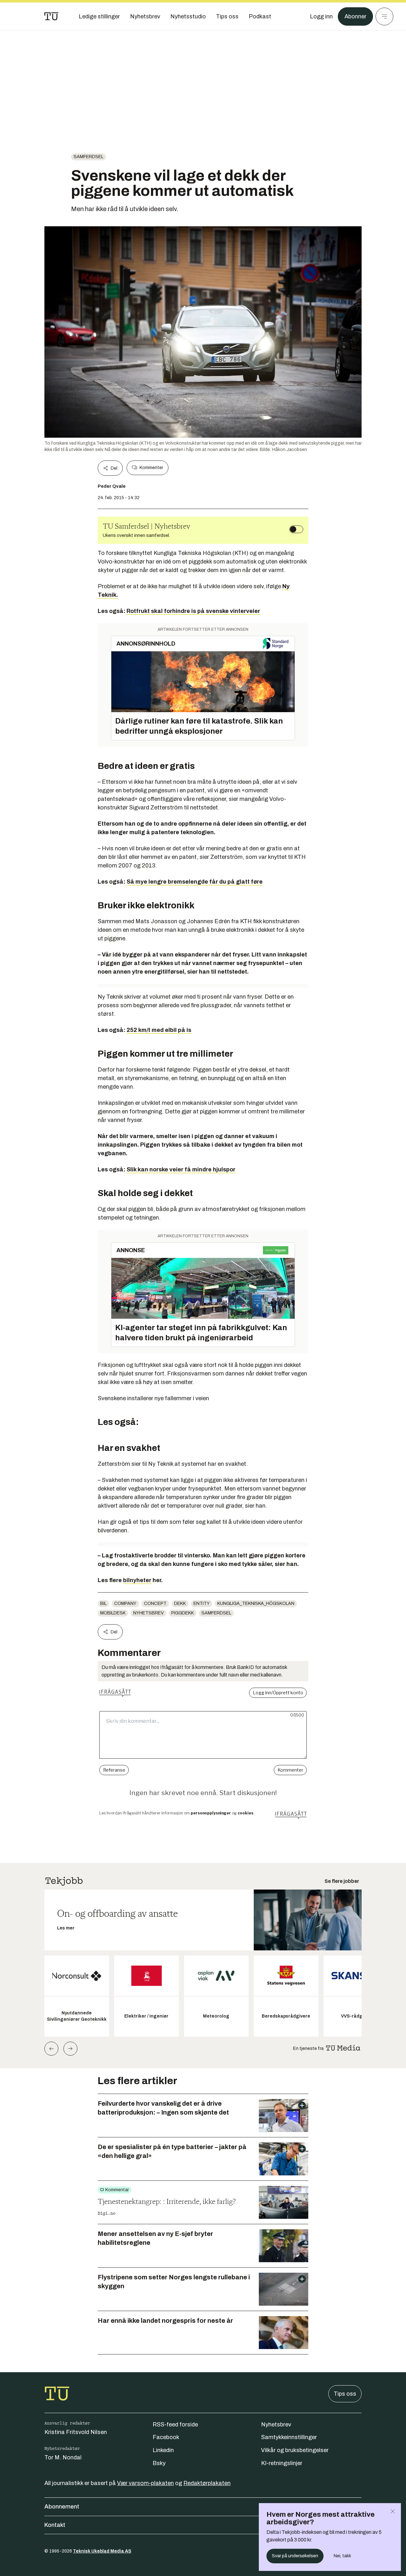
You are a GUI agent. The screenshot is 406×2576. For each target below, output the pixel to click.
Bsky (159, 2463)
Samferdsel (88, 157)
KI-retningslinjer (282, 2463)
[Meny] (384, 16)
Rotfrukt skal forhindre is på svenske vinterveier (193, 611)
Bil (103, 1604)
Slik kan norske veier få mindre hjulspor (181, 1169)
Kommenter (151, 468)
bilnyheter (137, 1580)
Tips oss (345, 2394)
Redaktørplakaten (207, 2483)
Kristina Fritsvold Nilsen (76, 2432)
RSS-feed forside (175, 2425)
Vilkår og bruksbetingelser (295, 2450)
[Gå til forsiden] (51, 16)
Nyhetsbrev (148, 1613)
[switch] (296, 529)
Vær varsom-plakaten (145, 2483)
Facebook (166, 2437)
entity (202, 1604)
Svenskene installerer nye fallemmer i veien (153, 1398)
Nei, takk (342, 2556)
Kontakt (55, 2525)
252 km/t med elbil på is (159, 1030)
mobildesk (113, 1613)
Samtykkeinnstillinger (289, 2437)
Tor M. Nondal (63, 2457)
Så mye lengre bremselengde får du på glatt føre (195, 882)
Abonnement (62, 2507)
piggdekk (183, 1613)
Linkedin (163, 2450)
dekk (180, 1604)
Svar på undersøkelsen (295, 2556)
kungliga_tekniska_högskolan (256, 1604)
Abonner (355, 16)
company (125, 1604)
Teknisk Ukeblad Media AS (102, 2551)
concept (155, 1604)
